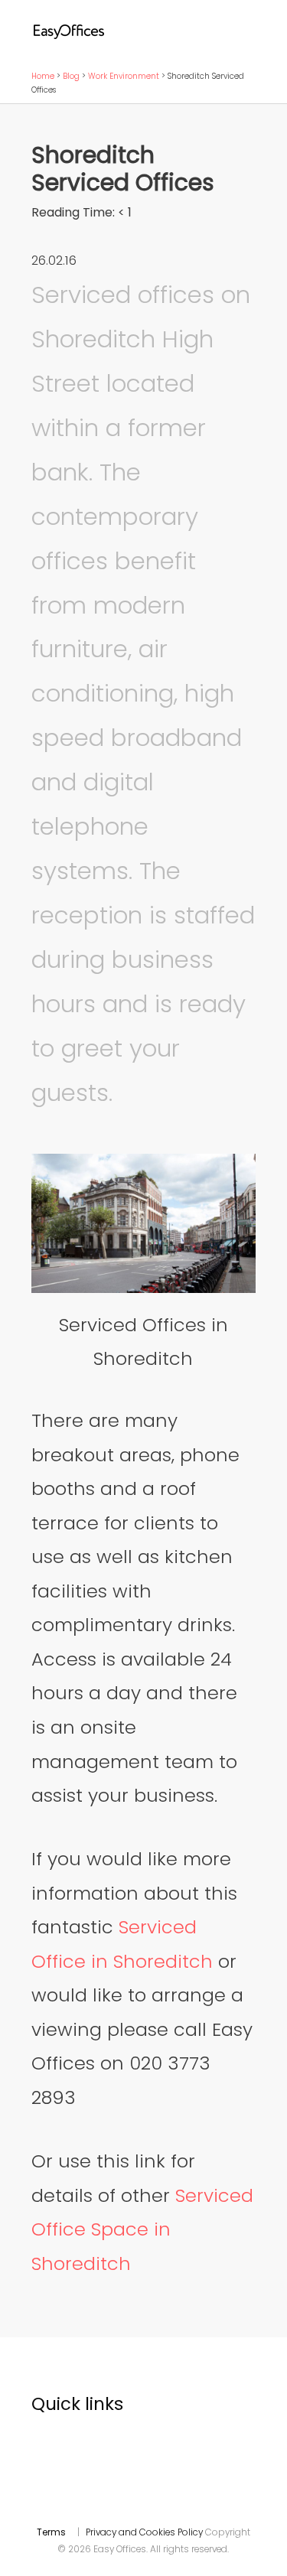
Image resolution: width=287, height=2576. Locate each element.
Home (43, 76)
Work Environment (124, 76)
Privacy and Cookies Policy (144, 2532)
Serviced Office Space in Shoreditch (142, 2229)
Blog (71, 76)
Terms (51, 2532)
